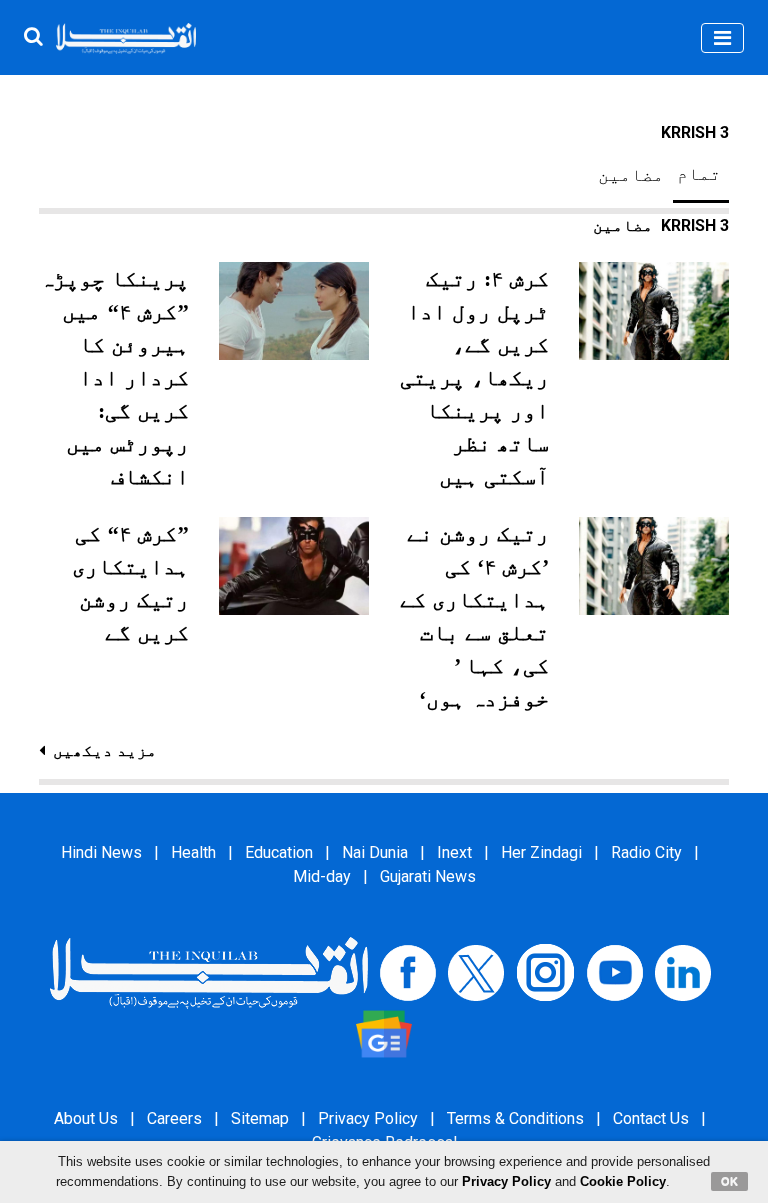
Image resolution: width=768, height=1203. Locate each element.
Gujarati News (428, 876)
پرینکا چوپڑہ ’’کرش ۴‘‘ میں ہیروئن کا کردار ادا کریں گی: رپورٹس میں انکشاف (114, 377)
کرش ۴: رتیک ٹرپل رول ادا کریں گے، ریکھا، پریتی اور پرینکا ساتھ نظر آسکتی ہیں (474, 377)
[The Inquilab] (209, 971)
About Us (86, 1118)
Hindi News (101, 852)
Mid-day (322, 876)
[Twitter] (476, 971)
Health (193, 852)
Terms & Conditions (515, 1118)
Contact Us (651, 1118)
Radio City (646, 852)
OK (729, 1181)
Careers (174, 1118)
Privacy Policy (368, 1118)
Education (279, 852)
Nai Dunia (375, 852)
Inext (454, 852)
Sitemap (260, 1118)
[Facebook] (408, 971)
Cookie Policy (623, 1181)
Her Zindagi (541, 852)
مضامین (631, 175)
